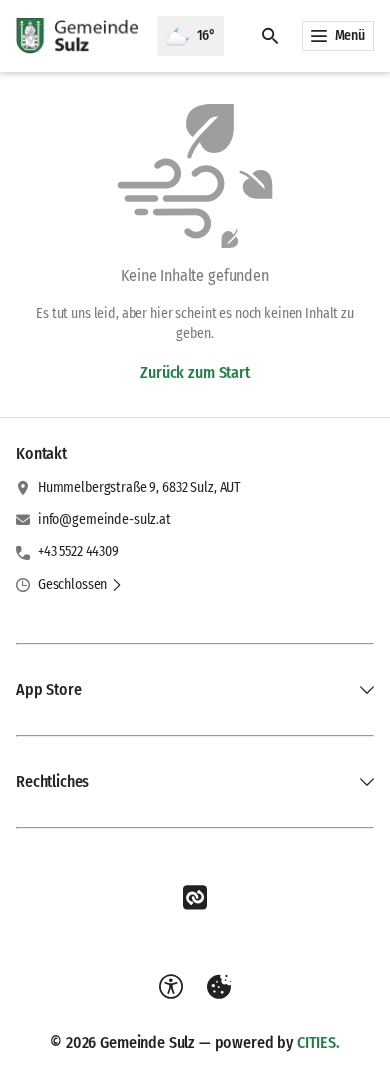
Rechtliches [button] (52, 781)
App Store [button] (49, 689)
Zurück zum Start (194, 372)
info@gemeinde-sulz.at (104, 519)
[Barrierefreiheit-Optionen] (171, 987)
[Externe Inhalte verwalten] (219, 987)
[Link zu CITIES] (195, 898)
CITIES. (318, 1042)
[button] (80, 585)
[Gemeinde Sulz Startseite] (78, 36)
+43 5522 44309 (78, 551)
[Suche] (270, 36)
